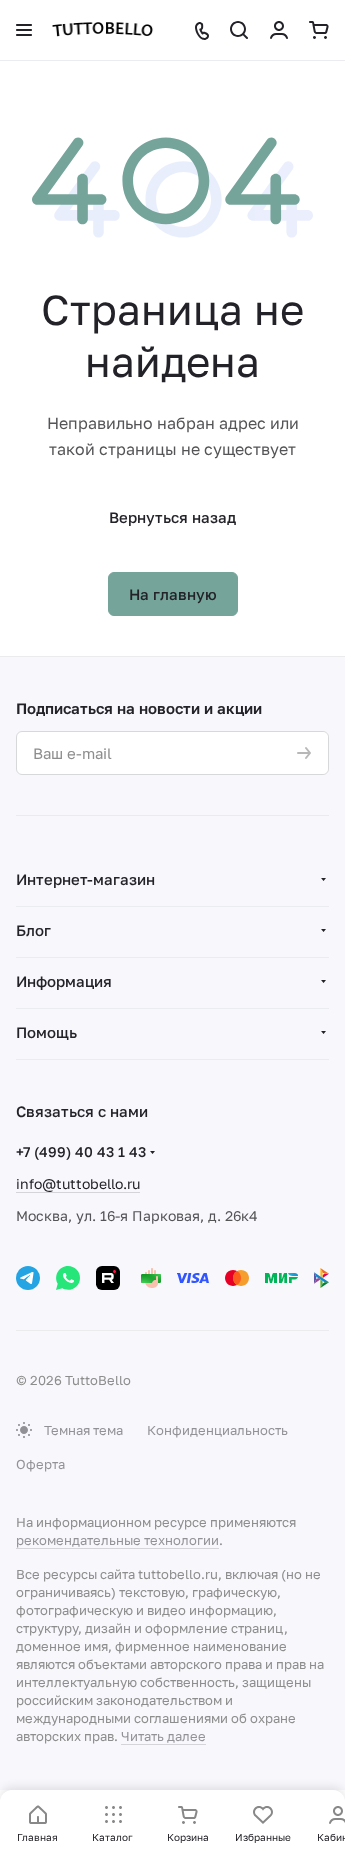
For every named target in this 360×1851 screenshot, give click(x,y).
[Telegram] (28, 1278)
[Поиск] (239, 30)
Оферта (40, 1464)
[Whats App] (68, 1278)
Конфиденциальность (217, 1430)
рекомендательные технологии (117, 1540)
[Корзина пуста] (319, 30)
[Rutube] (108, 1278)
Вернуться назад (172, 517)
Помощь (46, 1032)
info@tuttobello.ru (78, 1183)
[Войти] (279, 30)
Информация (64, 981)
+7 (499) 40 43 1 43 (81, 1151)
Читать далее (163, 1736)
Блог (33, 930)
